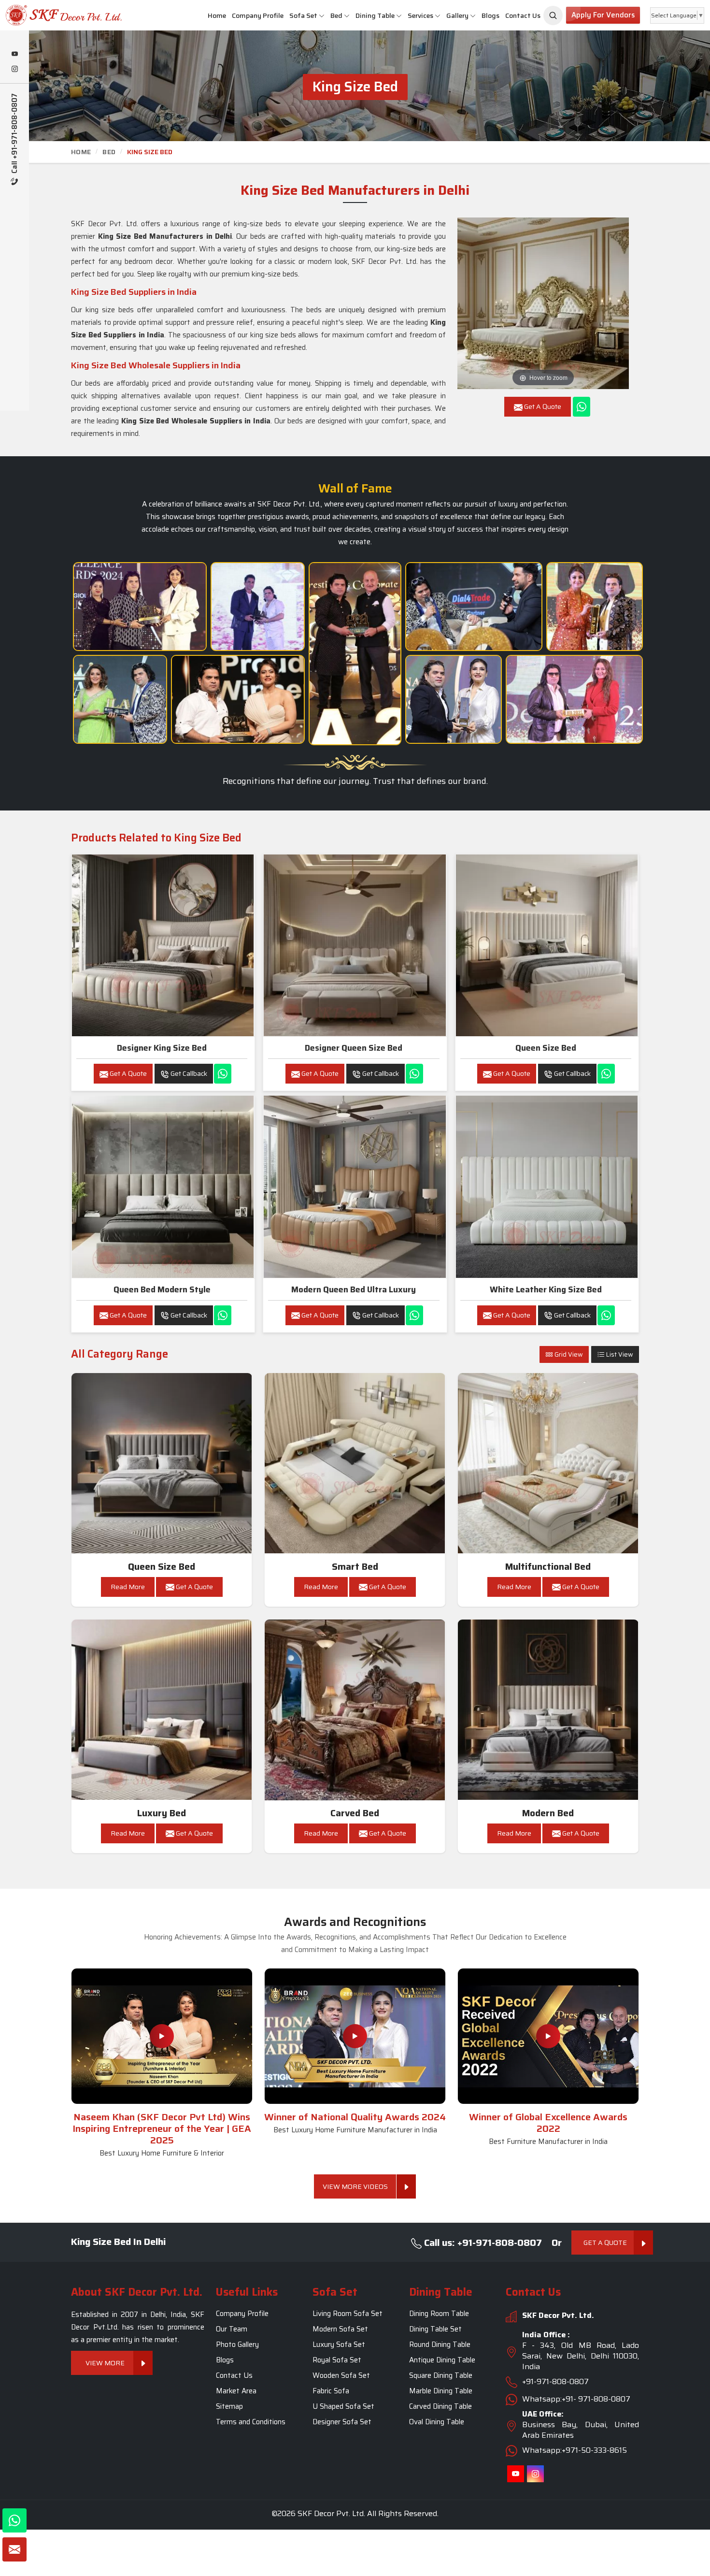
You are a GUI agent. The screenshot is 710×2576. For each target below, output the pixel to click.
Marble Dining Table (441, 2391)
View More (105, 2363)
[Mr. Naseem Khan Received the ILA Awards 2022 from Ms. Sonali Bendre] (120, 699)
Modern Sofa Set (340, 2330)
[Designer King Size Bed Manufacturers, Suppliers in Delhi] (163, 945)
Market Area (236, 2391)
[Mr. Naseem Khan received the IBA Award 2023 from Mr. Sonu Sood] (258, 607)
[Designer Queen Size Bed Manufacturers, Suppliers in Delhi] (355, 945)
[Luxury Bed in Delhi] (162, 1710)
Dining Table (375, 15)
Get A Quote (128, 1073)
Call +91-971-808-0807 (15, 134)
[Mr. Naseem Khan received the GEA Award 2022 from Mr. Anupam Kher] (355, 654)
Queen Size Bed (546, 1048)
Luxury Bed (162, 1813)
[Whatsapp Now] (582, 407)
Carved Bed (355, 1813)
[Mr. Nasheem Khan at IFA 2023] (574, 699)
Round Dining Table (440, 2345)
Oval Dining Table (437, 2422)
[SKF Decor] (553, 15)
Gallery (457, 15)
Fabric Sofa (331, 2391)
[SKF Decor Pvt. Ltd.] (59, 15)
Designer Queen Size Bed (354, 1048)
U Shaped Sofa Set (343, 2407)
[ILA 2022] (474, 607)
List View (619, 1354)
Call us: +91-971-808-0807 (482, 2243)
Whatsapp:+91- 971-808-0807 (576, 2399)
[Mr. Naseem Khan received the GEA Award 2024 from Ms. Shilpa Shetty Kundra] (140, 607)
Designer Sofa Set (342, 2422)
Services (420, 15)
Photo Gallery (237, 2345)
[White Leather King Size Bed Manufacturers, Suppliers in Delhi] (547, 1187)
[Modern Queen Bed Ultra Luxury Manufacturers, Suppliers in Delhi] (355, 1187)
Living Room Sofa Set (348, 2314)
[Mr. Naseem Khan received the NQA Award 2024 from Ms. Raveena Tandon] (454, 699)
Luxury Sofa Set (339, 2345)
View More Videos (355, 2186)
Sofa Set (303, 15)
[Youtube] (14, 55)
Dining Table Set (435, 2330)
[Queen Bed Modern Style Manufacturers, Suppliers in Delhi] (163, 1187)
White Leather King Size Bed (546, 1289)
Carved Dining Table (440, 2407)
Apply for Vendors (603, 15)
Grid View (568, 1354)
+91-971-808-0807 (555, 2382)
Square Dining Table (441, 2376)
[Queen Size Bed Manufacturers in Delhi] (162, 1463)
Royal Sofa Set (337, 2360)
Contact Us (523, 15)
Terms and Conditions (251, 2422)
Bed (336, 15)
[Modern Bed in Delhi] (548, 1710)
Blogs (490, 15)
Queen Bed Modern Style (162, 1289)
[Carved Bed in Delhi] (355, 1710)
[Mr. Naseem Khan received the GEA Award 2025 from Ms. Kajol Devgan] (238, 699)
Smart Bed (355, 1567)
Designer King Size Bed (162, 1048)
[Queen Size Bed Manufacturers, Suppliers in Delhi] (547, 945)
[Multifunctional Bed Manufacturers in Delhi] (548, 1463)
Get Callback (188, 1073)
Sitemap (229, 2407)
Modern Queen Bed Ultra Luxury (354, 1289)
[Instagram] (14, 70)
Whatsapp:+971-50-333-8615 (575, 2451)
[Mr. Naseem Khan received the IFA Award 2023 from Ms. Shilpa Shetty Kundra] (595, 607)
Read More (128, 1587)
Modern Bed (548, 1813)
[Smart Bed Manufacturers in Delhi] (355, 1463)
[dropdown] (322, 16)
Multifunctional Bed (548, 1567)
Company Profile (258, 15)
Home (217, 15)
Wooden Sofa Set (341, 2376)
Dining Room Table (439, 2314)
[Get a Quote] (14, 2549)
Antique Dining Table (442, 2360)
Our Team (232, 2330)
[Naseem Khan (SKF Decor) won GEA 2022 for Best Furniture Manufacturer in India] (548, 2036)
